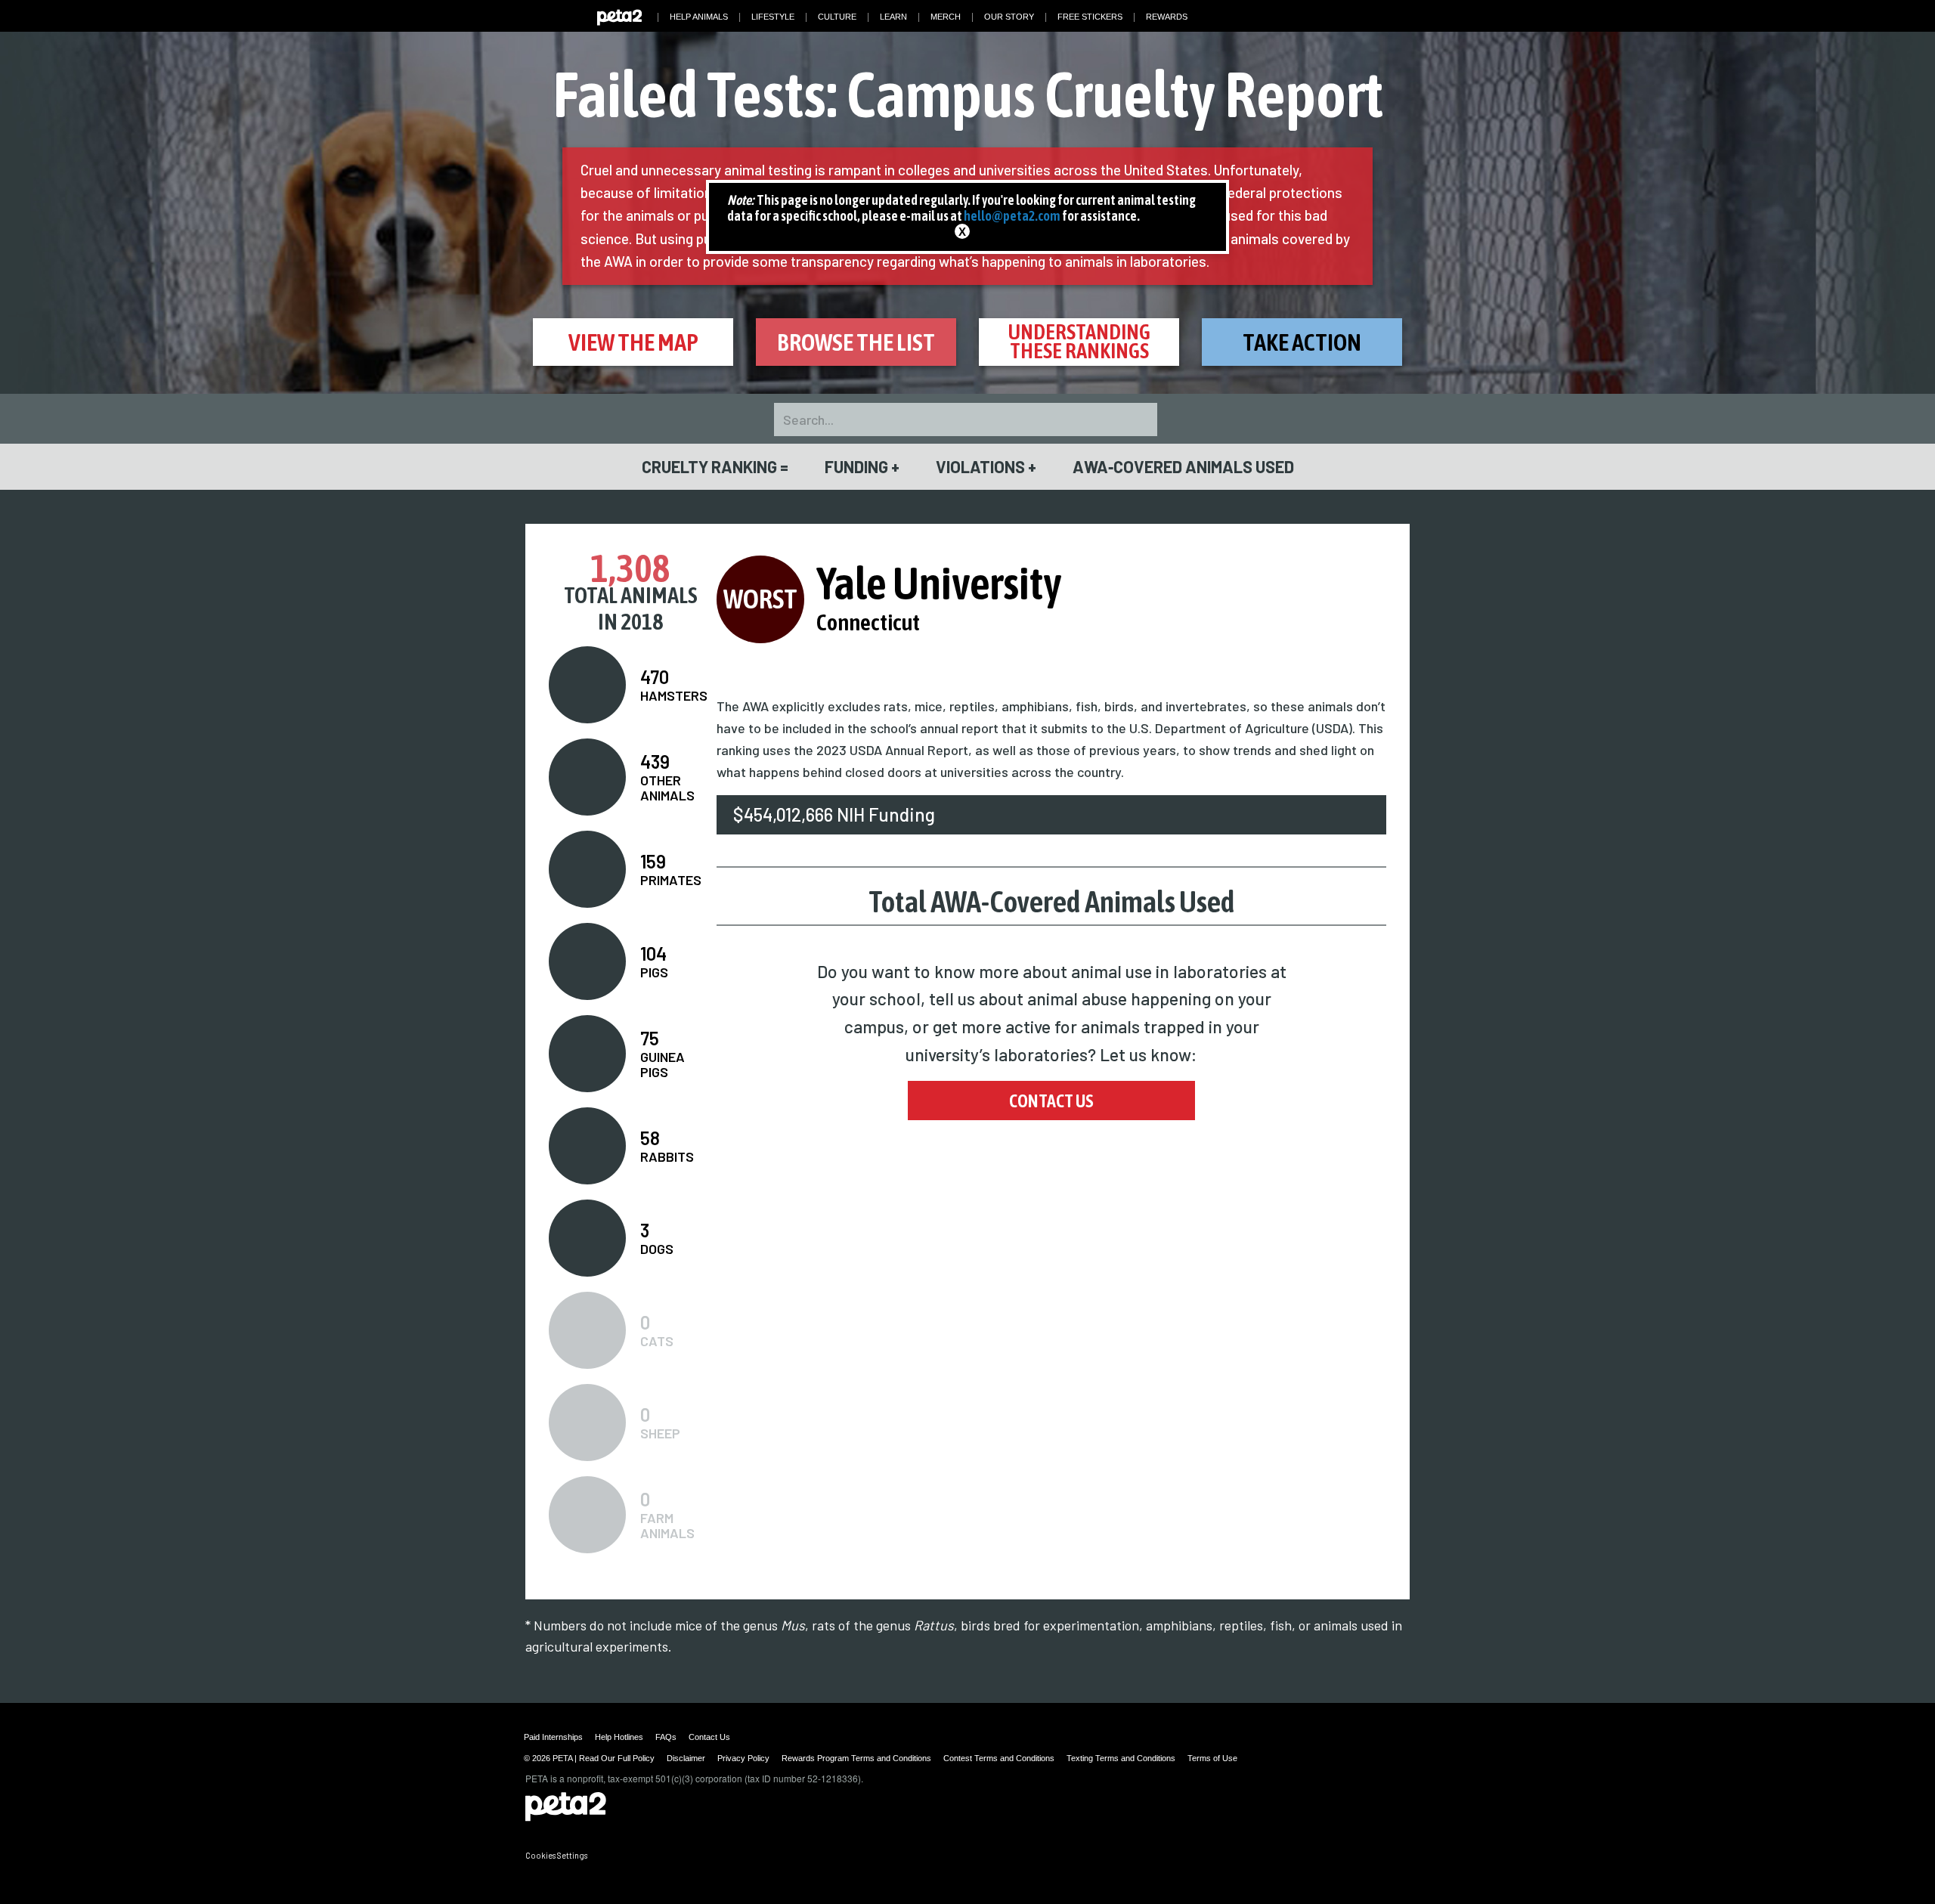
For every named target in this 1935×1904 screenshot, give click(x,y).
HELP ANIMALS (699, 17)
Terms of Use (1212, 1758)
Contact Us (1051, 1101)
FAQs (666, 1737)
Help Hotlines (619, 1737)
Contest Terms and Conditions (999, 1758)
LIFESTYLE (773, 17)
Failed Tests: (968, 94)
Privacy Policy (743, 1758)
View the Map (633, 342)
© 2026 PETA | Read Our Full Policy (589, 1758)
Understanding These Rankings (1079, 341)
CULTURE (837, 17)
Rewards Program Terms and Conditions (856, 1758)
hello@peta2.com (1012, 216)
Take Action (1302, 342)
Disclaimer (686, 1758)
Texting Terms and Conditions (1121, 1758)
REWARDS (1167, 17)
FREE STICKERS (1090, 17)
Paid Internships (553, 1737)
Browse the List (856, 342)
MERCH (946, 17)
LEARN (893, 17)
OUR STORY (1009, 17)
